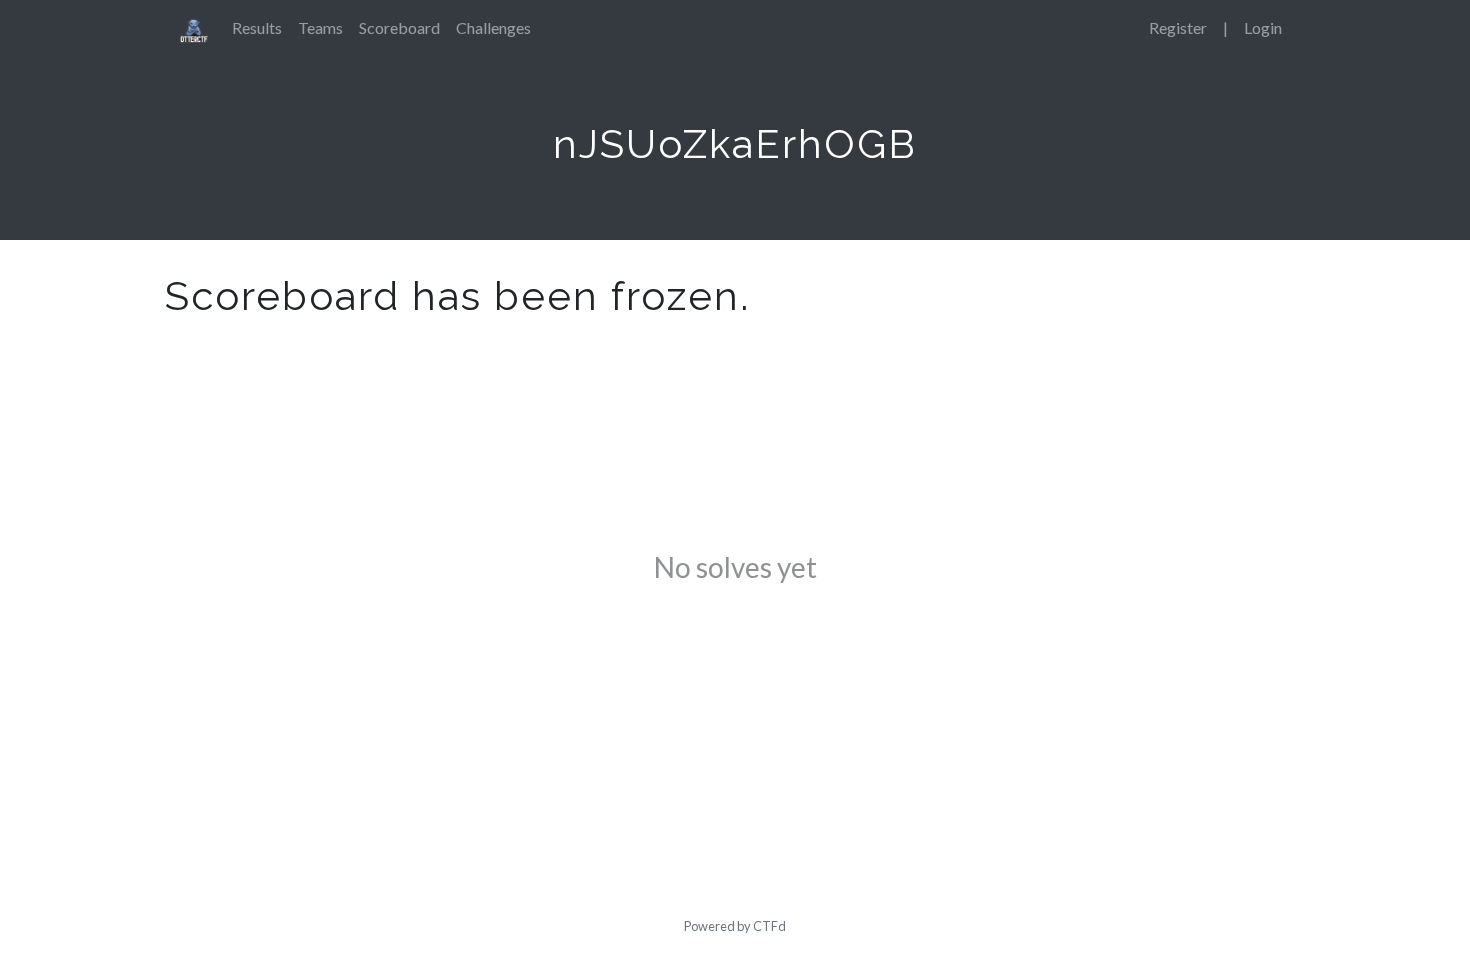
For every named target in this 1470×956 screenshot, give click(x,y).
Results (257, 27)
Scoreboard (399, 27)
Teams (320, 27)
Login (1263, 27)
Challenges (493, 27)
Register (1178, 27)
